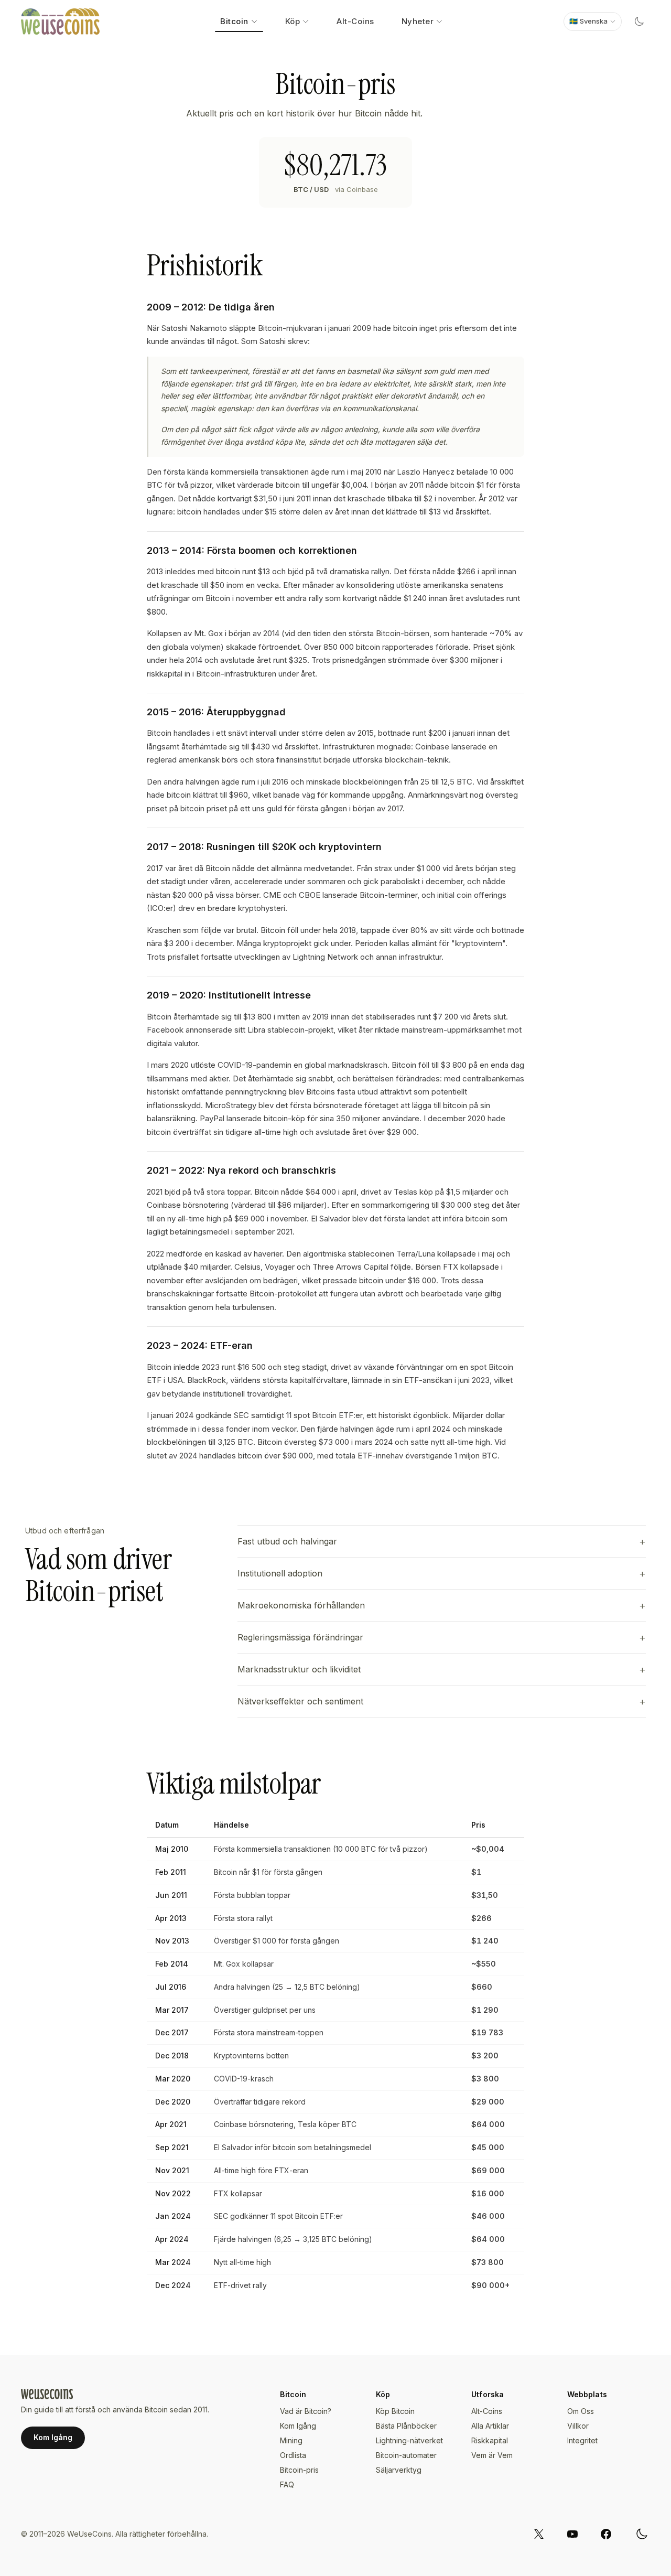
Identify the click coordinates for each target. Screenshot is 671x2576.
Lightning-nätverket (409, 2440)
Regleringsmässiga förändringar (300, 1637)
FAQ (287, 2484)
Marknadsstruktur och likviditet (299, 1669)
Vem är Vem (492, 2455)
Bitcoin (234, 21)
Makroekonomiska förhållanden (301, 1605)
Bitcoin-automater (406, 2455)
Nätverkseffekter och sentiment (300, 1701)
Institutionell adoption (280, 1573)
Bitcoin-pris (299, 2470)
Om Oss (581, 2411)
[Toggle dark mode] (639, 22)
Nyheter (418, 21)
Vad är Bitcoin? (306, 2411)
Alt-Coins (355, 21)
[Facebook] (606, 2534)
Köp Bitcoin (395, 2411)
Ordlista (293, 2455)
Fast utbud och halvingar (287, 1541)
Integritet (582, 2440)
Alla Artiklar (490, 2426)
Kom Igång (53, 2437)
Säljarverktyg (399, 2470)
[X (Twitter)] (539, 2534)
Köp (293, 21)
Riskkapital (490, 2440)
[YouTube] (572, 2534)
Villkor (578, 2426)
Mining (291, 2440)
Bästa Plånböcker (406, 2426)
